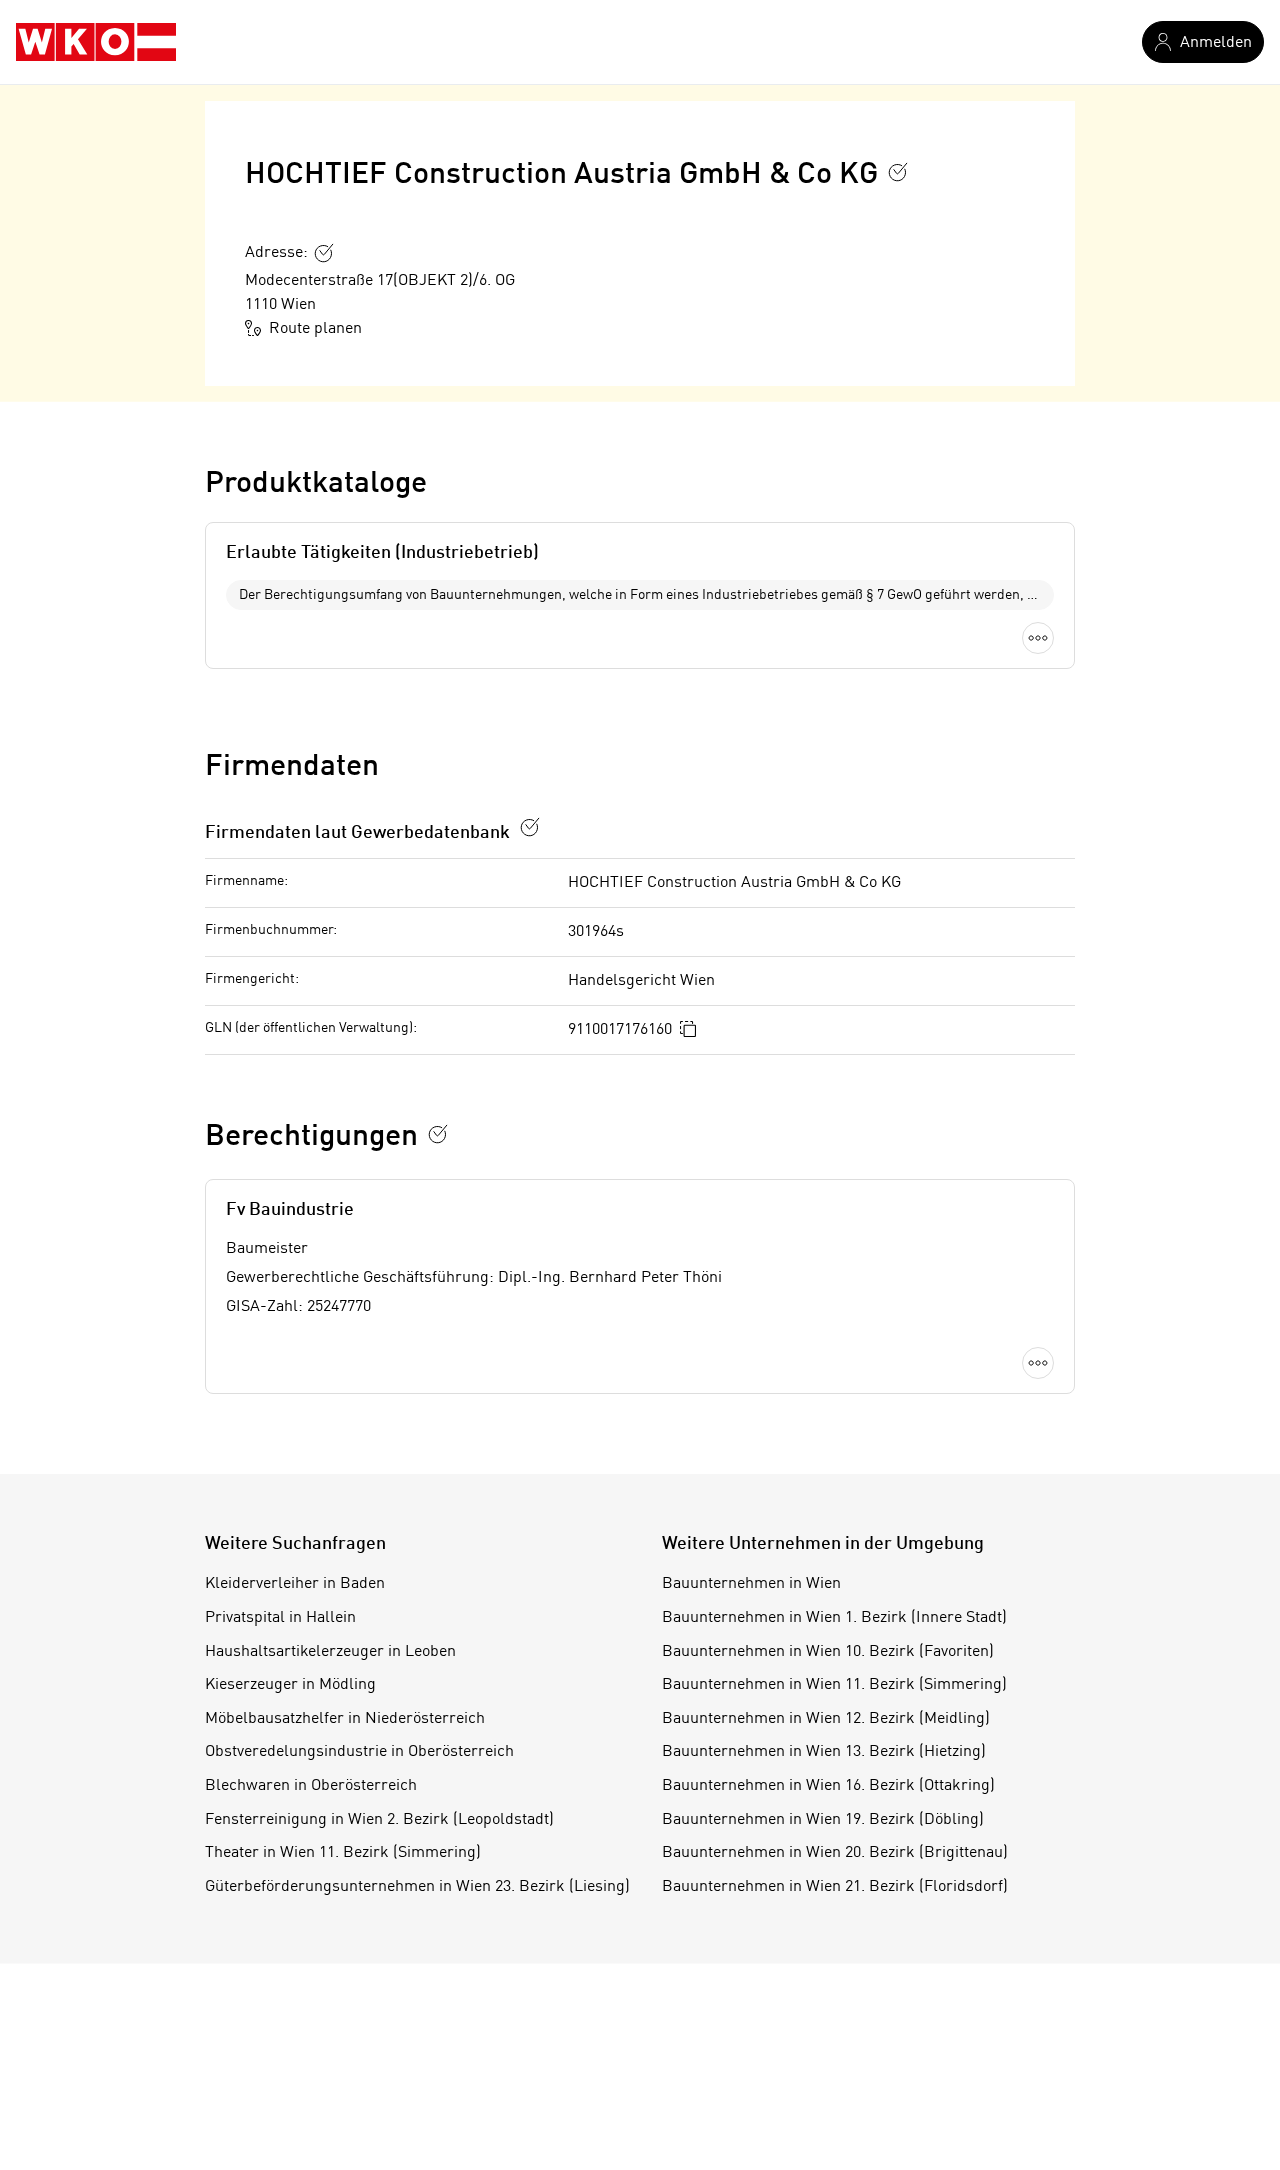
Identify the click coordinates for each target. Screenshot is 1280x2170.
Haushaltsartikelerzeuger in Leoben (330, 1652)
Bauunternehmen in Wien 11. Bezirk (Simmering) (834, 1685)
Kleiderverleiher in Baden (295, 1584)
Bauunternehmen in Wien (751, 1584)
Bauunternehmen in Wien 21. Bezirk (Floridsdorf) (835, 1887)
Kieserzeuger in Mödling (290, 1685)
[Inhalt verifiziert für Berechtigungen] (438, 1134)
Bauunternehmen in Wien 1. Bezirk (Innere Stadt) (834, 1618)
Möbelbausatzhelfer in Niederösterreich (345, 1719)
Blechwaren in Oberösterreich (311, 1786)
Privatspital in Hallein (280, 1618)
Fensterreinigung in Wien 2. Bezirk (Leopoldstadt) (379, 1820)
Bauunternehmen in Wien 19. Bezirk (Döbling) (823, 1820)
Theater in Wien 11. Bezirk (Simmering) (343, 1853)
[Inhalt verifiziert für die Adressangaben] (324, 253)
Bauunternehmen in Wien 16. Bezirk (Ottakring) (828, 1786)
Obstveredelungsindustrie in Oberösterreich (359, 1752)
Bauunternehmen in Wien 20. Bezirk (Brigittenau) (835, 1853)
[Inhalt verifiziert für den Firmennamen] (898, 172)
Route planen (315, 329)
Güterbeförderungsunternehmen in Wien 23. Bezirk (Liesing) (417, 1887)
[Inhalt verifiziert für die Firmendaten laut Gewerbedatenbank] (530, 827)
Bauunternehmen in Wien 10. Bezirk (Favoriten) (828, 1652)
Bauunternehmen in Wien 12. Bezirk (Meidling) (826, 1719)
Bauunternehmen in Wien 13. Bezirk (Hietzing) (824, 1752)
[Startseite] (96, 42)
